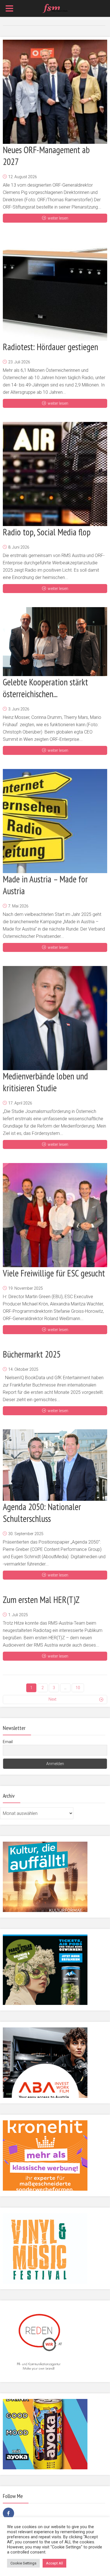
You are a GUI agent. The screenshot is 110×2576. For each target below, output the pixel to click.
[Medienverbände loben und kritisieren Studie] (55, 1018)
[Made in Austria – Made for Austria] (55, 821)
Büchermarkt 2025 (32, 1354)
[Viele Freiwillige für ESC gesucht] (55, 1215)
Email (8, 1742)
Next (52, 1699)
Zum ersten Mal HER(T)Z (41, 1600)
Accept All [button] (54, 2563)
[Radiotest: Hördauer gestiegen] (55, 289)
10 (78, 1688)
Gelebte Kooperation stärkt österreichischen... (45, 688)
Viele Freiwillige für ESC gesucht (54, 1273)
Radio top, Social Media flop (47, 532)
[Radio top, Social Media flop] (55, 474)
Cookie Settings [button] (23, 2563)
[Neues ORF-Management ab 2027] (55, 92)
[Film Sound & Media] (55, 8)
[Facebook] (8, 2513)
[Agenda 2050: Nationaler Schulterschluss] (55, 1465)
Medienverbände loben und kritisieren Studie (45, 1082)
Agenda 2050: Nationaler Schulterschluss (42, 1513)
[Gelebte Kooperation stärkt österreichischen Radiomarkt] (55, 642)
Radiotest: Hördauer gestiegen (50, 347)
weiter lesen (58, 218)
